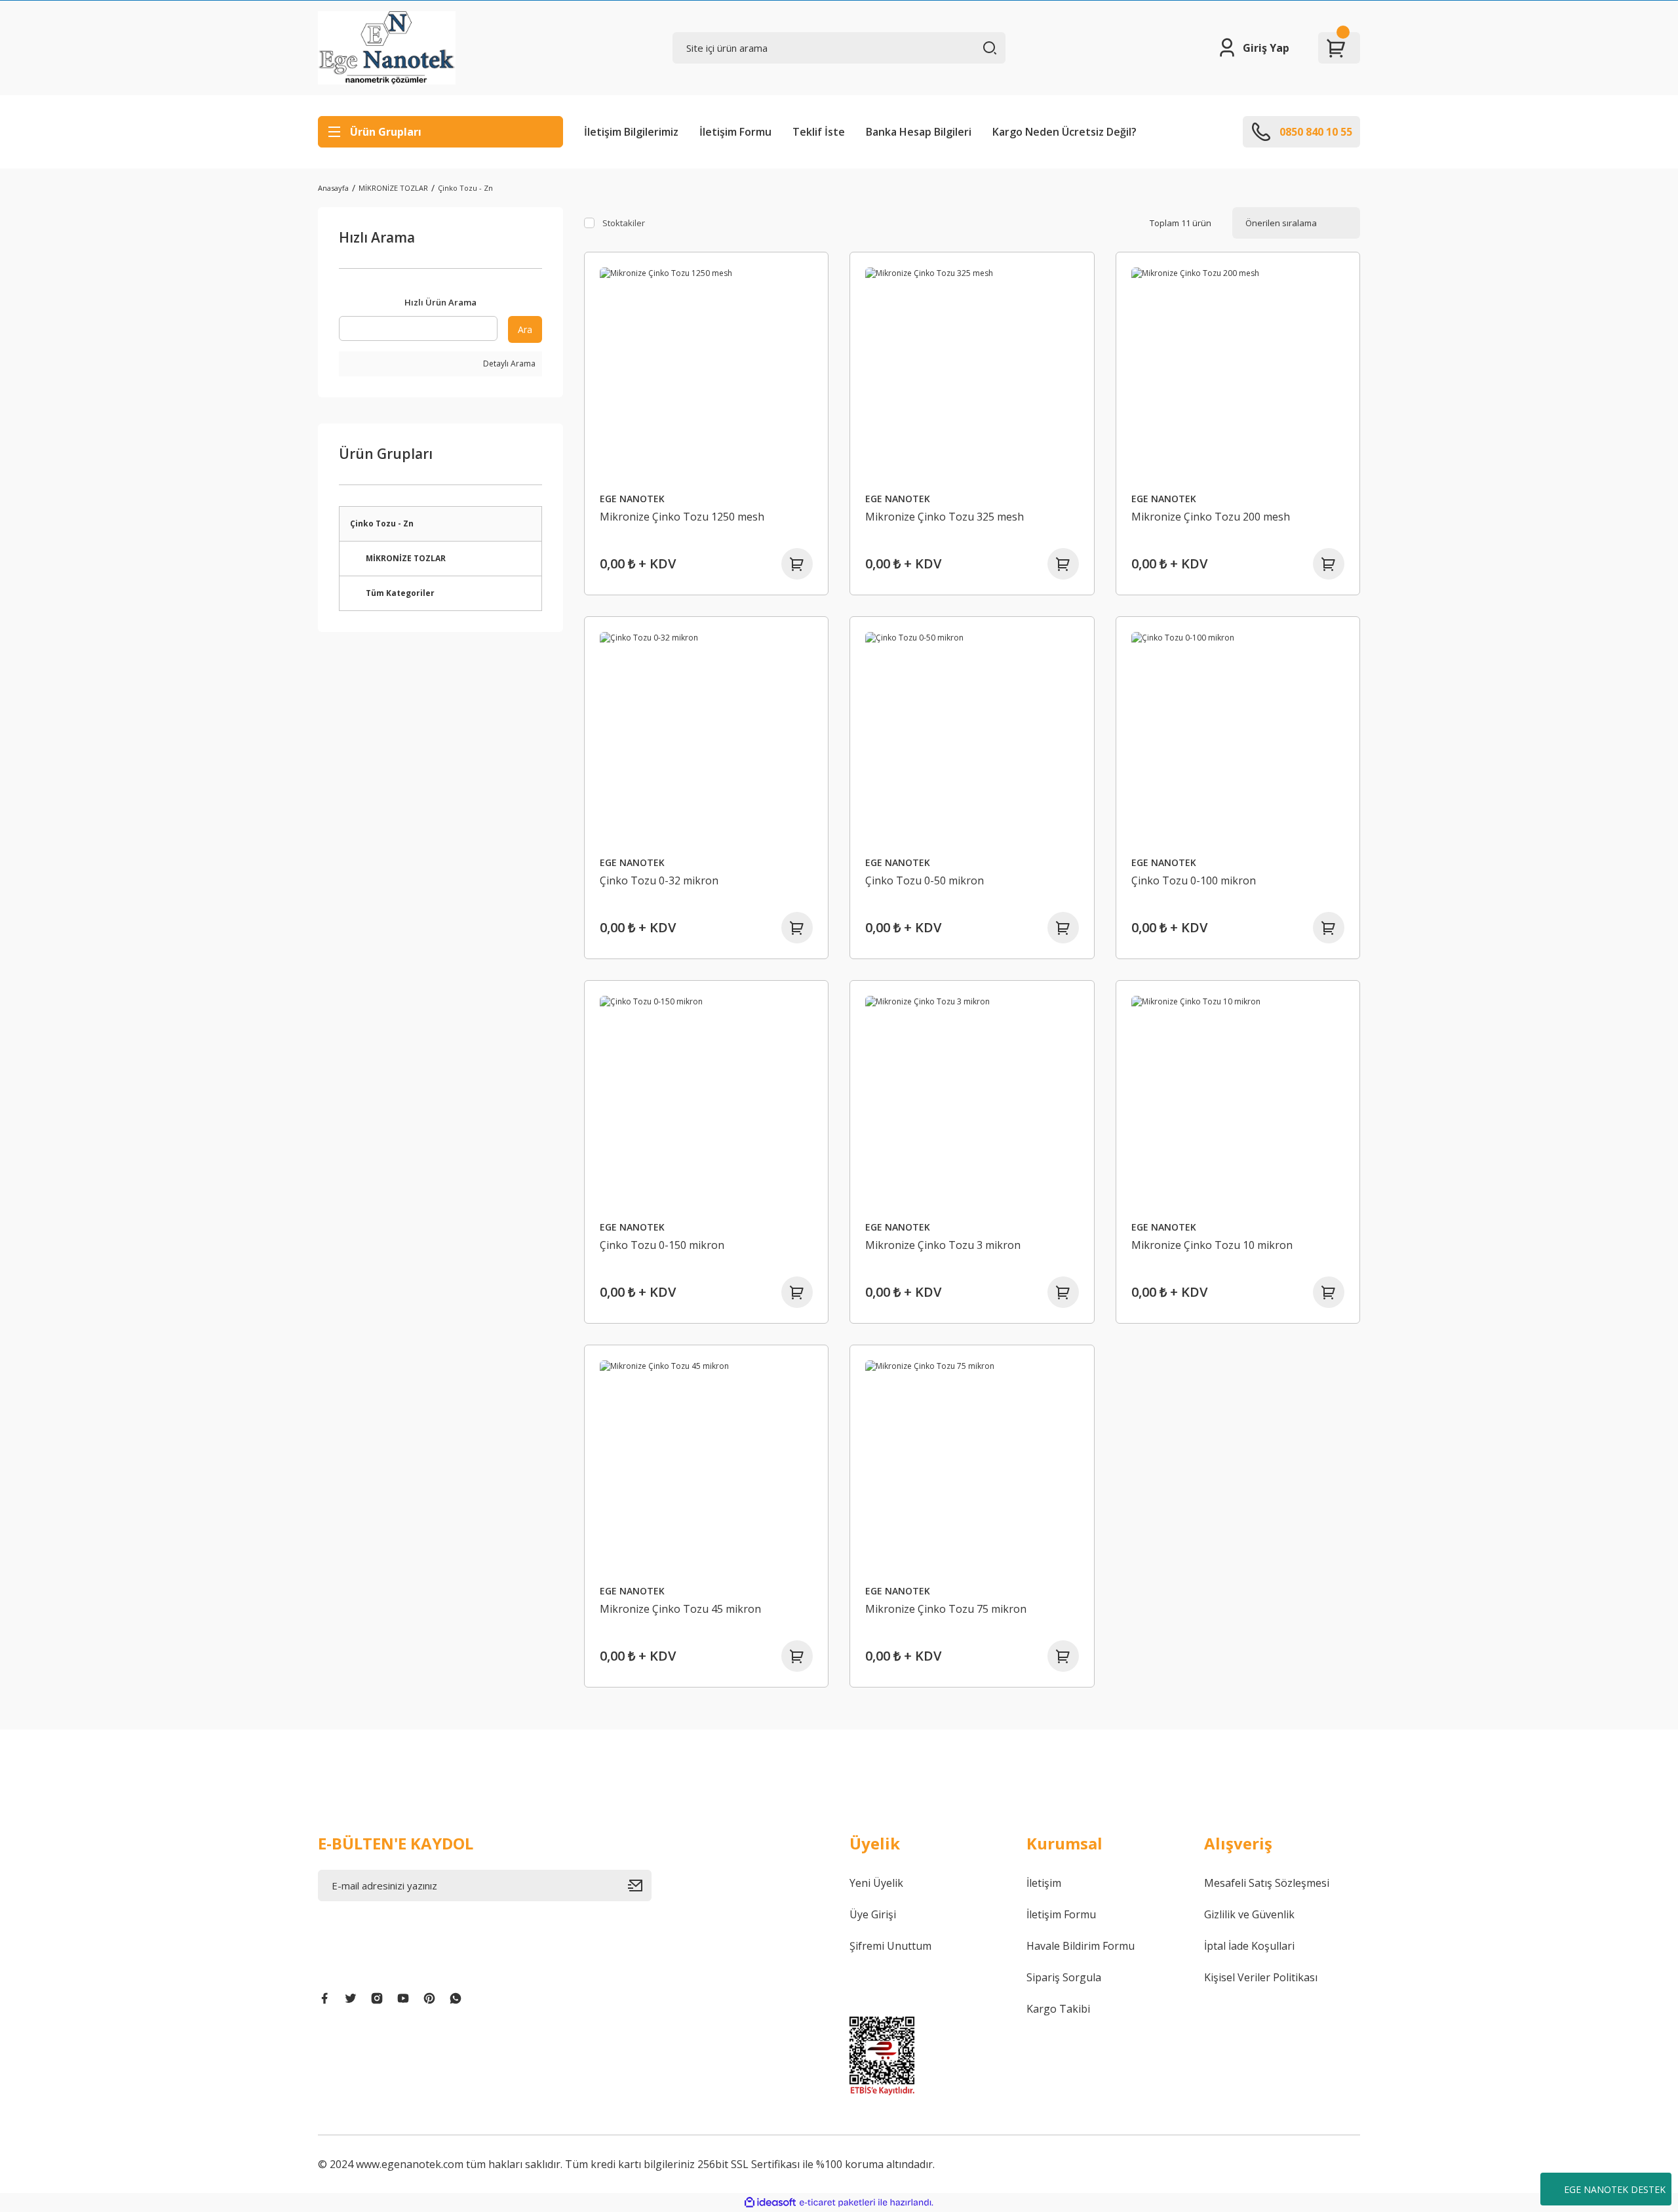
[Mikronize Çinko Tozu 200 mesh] (1238, 374)
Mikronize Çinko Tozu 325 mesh (945, 517)
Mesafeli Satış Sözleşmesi (1267, 1883)
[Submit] (640, 1886)
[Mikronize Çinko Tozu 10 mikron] (1238, 1103)
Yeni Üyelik (876, 1883)
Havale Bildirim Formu (1081, 1946)
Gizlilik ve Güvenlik (1249, 1914)
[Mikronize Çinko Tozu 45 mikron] (707, 1467)
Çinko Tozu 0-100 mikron (1194, 880)
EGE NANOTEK (632, 499)
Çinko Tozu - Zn (465, 188)
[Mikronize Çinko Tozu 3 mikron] (972, 1103)
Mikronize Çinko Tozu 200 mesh (1211, 517)
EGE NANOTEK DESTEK (1615, 2189)
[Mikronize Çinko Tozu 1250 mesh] (707, 374)
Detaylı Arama (508, 364)
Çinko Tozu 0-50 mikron (925, 880)
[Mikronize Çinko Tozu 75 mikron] (972, 1467)
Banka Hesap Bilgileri (919, 132)
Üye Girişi (873, 1914)
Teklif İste (819, 132)
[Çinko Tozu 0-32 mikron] (707, 739)
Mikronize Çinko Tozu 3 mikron (943, 1245)
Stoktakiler (624, 223)
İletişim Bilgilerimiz (631, 132)
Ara (525, 329)
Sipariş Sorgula (1064, 1977)
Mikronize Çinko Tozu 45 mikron (680, 1609)
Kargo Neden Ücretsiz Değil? (1064, 132)
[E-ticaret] (837, 2203)
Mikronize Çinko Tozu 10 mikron (1212, 1245)
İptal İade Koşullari (1249, 1946)
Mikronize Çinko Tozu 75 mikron (946, 1609)
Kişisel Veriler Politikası (1261, 1977)
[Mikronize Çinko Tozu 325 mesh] (972, 374)
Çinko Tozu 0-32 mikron (659, 880)
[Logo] (387, 48)
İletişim (1044, 1883)
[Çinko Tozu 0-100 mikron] (1238, 739)
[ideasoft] (770, 2202)
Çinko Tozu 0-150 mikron (662, 1245)
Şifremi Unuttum (890, 1946)
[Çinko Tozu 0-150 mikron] (707, 1103)
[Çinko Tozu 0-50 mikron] (972, 739)
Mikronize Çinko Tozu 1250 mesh (682, 517)
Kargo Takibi (1058, 2009)
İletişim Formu (735, 132)
